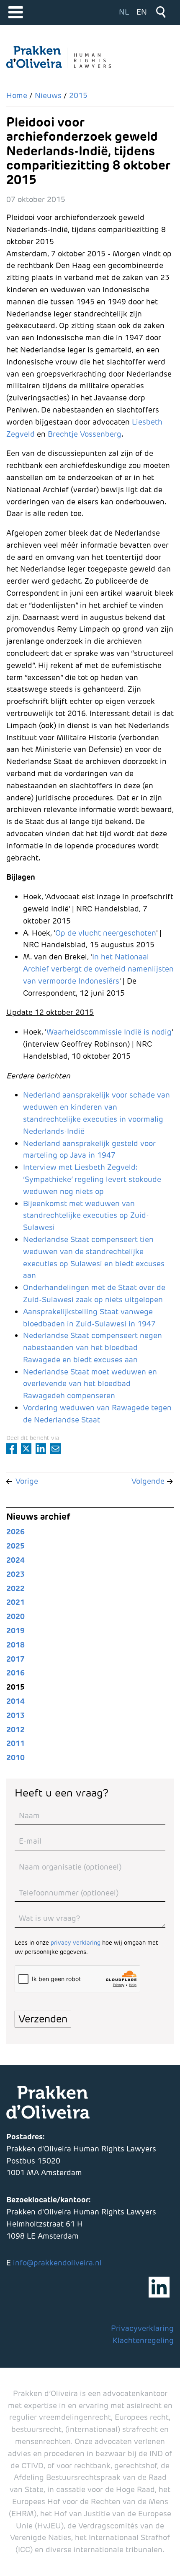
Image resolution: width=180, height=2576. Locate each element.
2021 (15, 1602)
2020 (15, 1616)
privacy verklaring (76, 1943)
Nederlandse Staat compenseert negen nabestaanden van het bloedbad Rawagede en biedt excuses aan (93, 1347)
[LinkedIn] (41, 1449)
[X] (26, 1449)
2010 (15, 1757)
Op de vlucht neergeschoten (106, 933)
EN (142, 12)
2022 (15, 1588)
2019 (15, 1631)
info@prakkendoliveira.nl (57, 2263)
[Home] (59, 57)
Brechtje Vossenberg (85, 434)
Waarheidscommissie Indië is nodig (109, 1032)
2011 (15, 1743)
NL (124, 12)
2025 (15, 1546)
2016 (15, 1673)
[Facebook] (12, 1449)
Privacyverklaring (142, 2328)
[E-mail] (55, 1449)
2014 (15, 1701)
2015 (15, 1687)
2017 (15, 1659)
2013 (15, 1715)
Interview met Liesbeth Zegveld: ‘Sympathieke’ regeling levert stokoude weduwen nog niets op (92, 1179)
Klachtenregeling (143, 2340)
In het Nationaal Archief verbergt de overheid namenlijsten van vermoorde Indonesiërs (98, 969)
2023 (15, 1574)
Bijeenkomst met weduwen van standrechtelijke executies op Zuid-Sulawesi (86, 1216)
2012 (15, 1730)
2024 (15, 1560)
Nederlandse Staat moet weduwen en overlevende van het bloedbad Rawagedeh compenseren (90, 1384)
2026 (15, 1532)
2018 (15, 1645)
